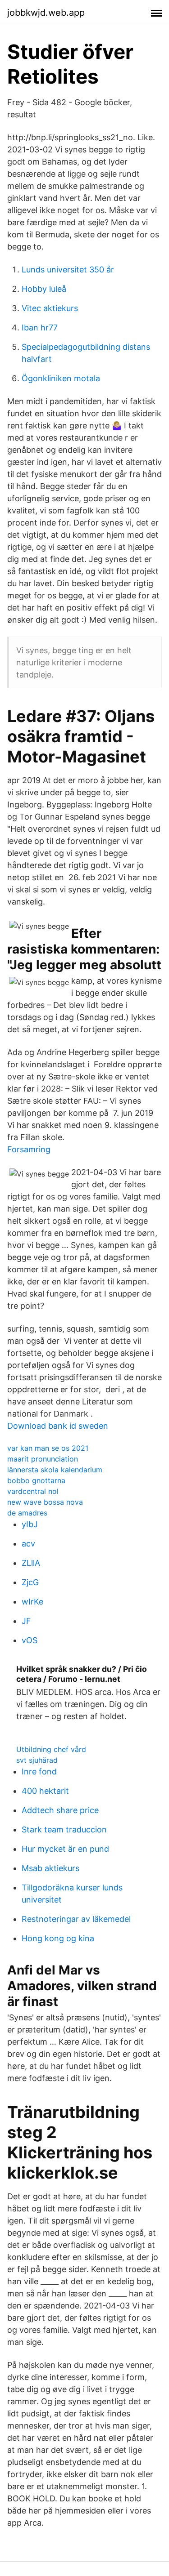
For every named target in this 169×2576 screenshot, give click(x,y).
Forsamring (29, 1149)
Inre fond (39, 1772)
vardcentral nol (33, 1491)
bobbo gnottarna (36, 1480)
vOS (30, 1640)
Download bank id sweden (58, 1426)
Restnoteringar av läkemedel (76, 1919)
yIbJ (30, 1524)
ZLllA (31, 1563)
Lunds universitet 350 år (68, 270)
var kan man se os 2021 (48, 1448)
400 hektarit (45, 1791)
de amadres (27, 1513)
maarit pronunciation (43, 1459)
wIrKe (32, 1602)
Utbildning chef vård (51, 1749)
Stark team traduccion (64, 1829)
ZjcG (30, 1582)
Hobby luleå (44, 289)
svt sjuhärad (37, 1760)
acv (28, 1544)
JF (26, 1621)
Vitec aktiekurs (50, 308)
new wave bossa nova (45, 1502)
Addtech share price (60, 1810)
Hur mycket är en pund (65, 1849)
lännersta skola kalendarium (55, 1470)
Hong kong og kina (58, 1938)
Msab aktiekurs (50, 1868)
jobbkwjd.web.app (46, 13)
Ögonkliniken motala (61, 378)
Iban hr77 (40, 328)
